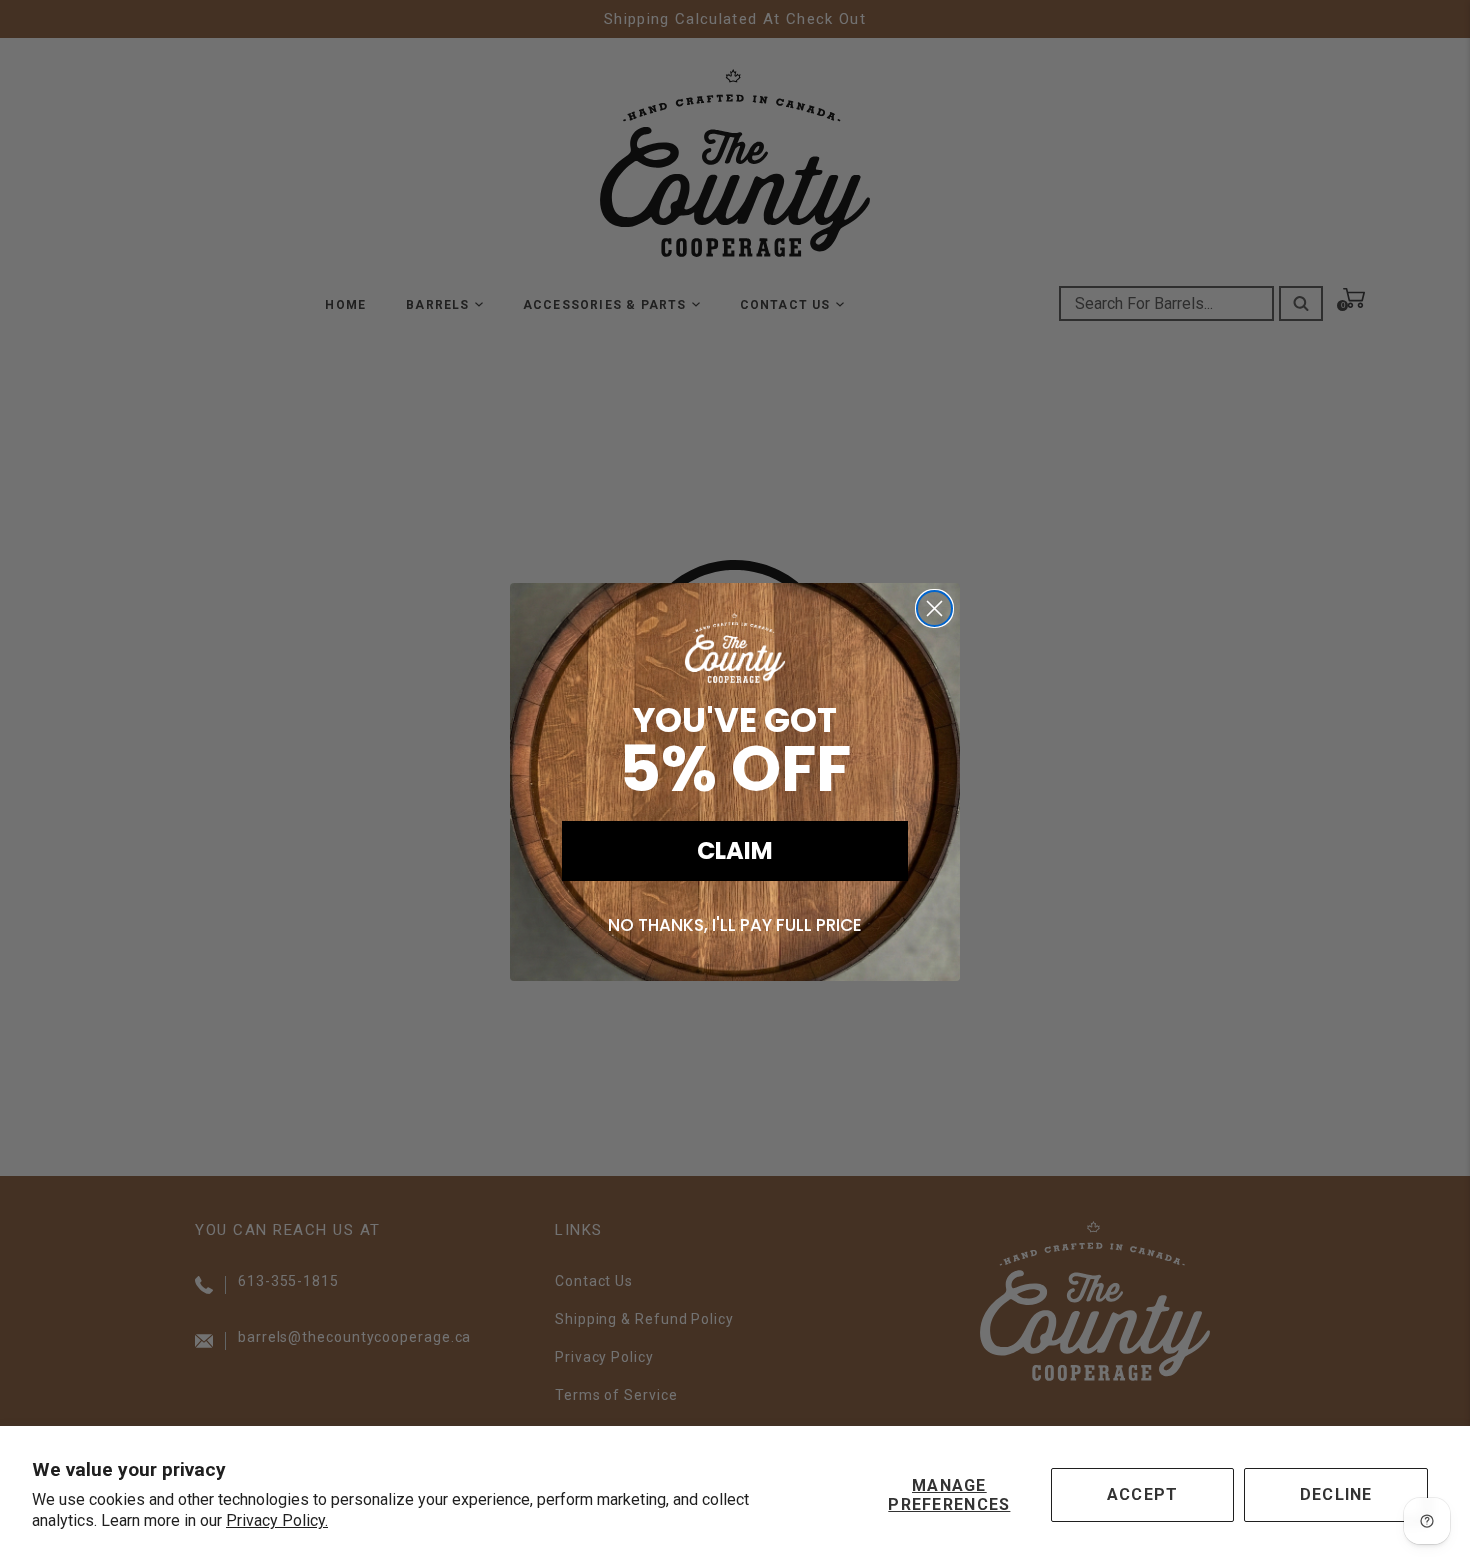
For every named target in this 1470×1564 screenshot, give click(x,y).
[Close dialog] (934, 608)
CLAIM (735, 850)
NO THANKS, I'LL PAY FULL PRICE (735, 925)
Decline (1336, 1494)
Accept (1143, 1494)
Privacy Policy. (277, 1520)
